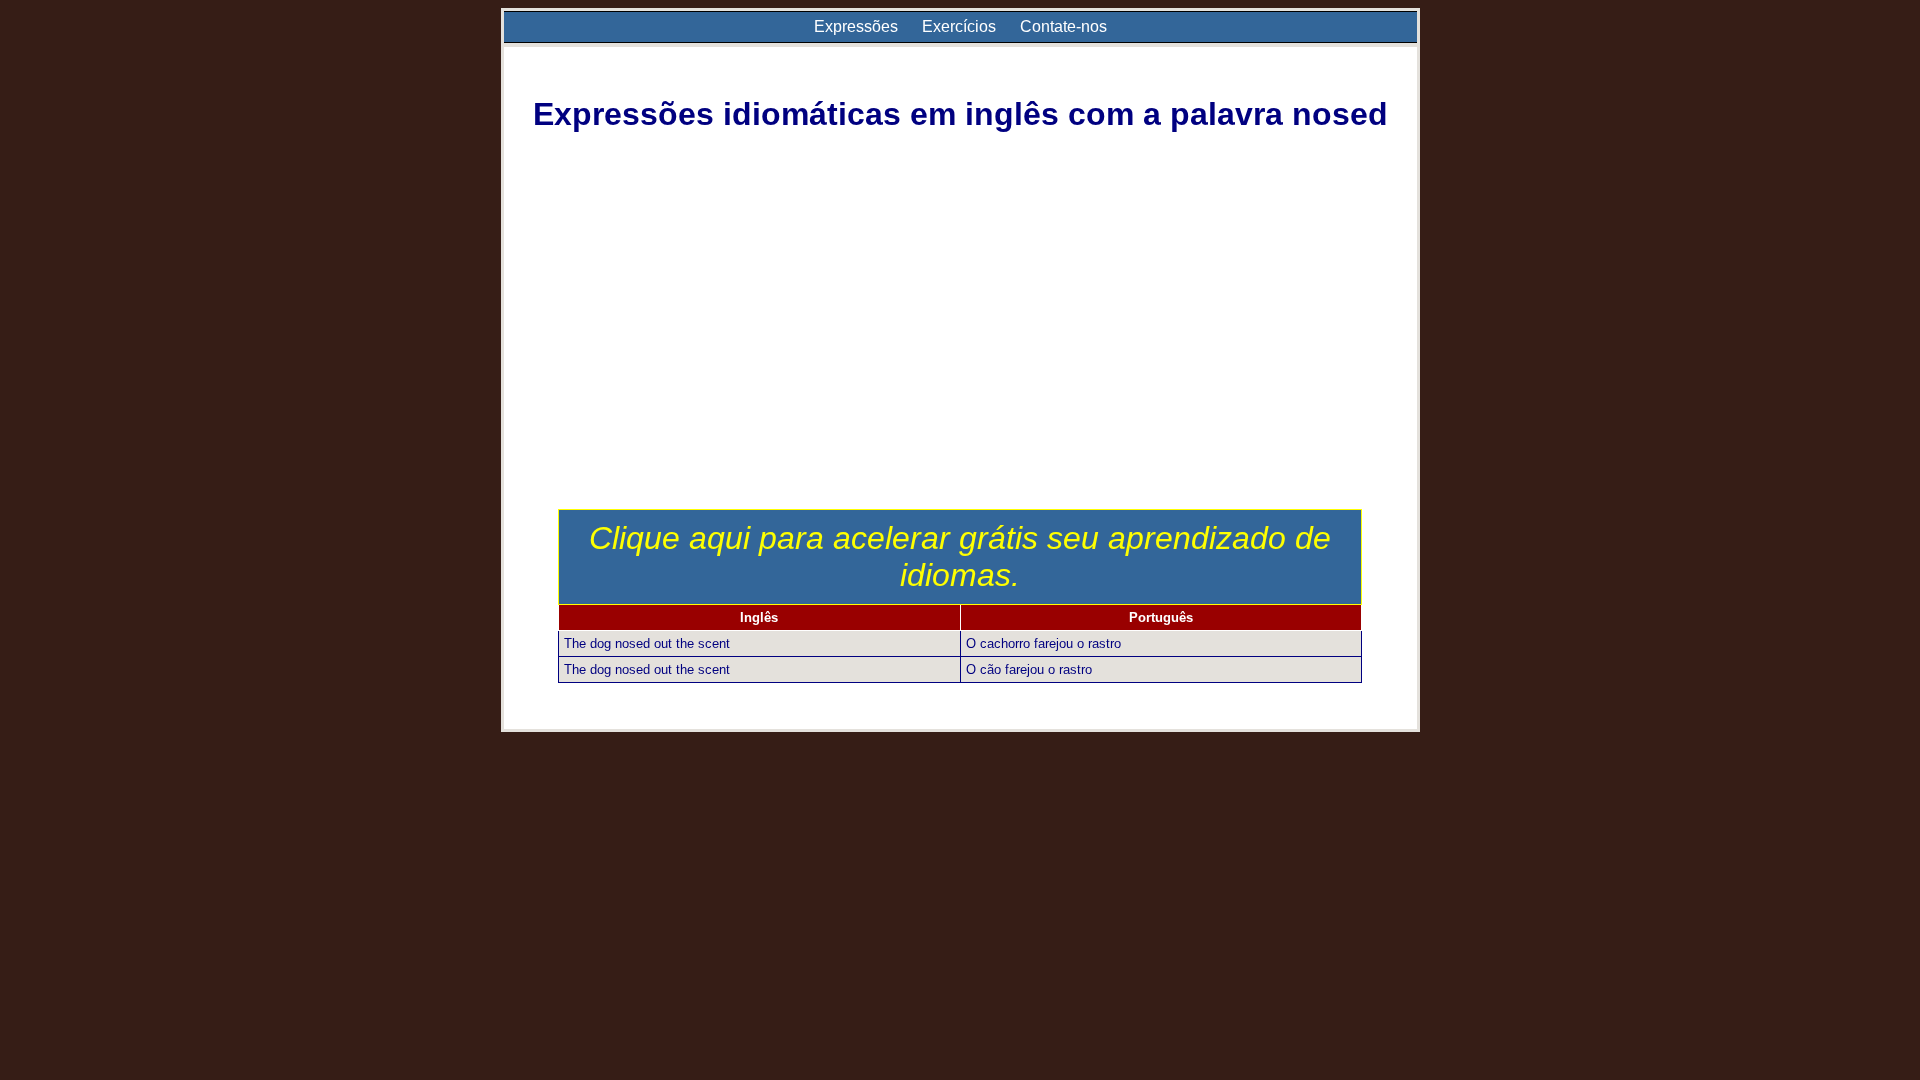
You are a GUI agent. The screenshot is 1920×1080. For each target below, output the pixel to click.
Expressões (856, 26)
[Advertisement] (960, 359)
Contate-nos (1063, 26)
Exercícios (959, 26)
